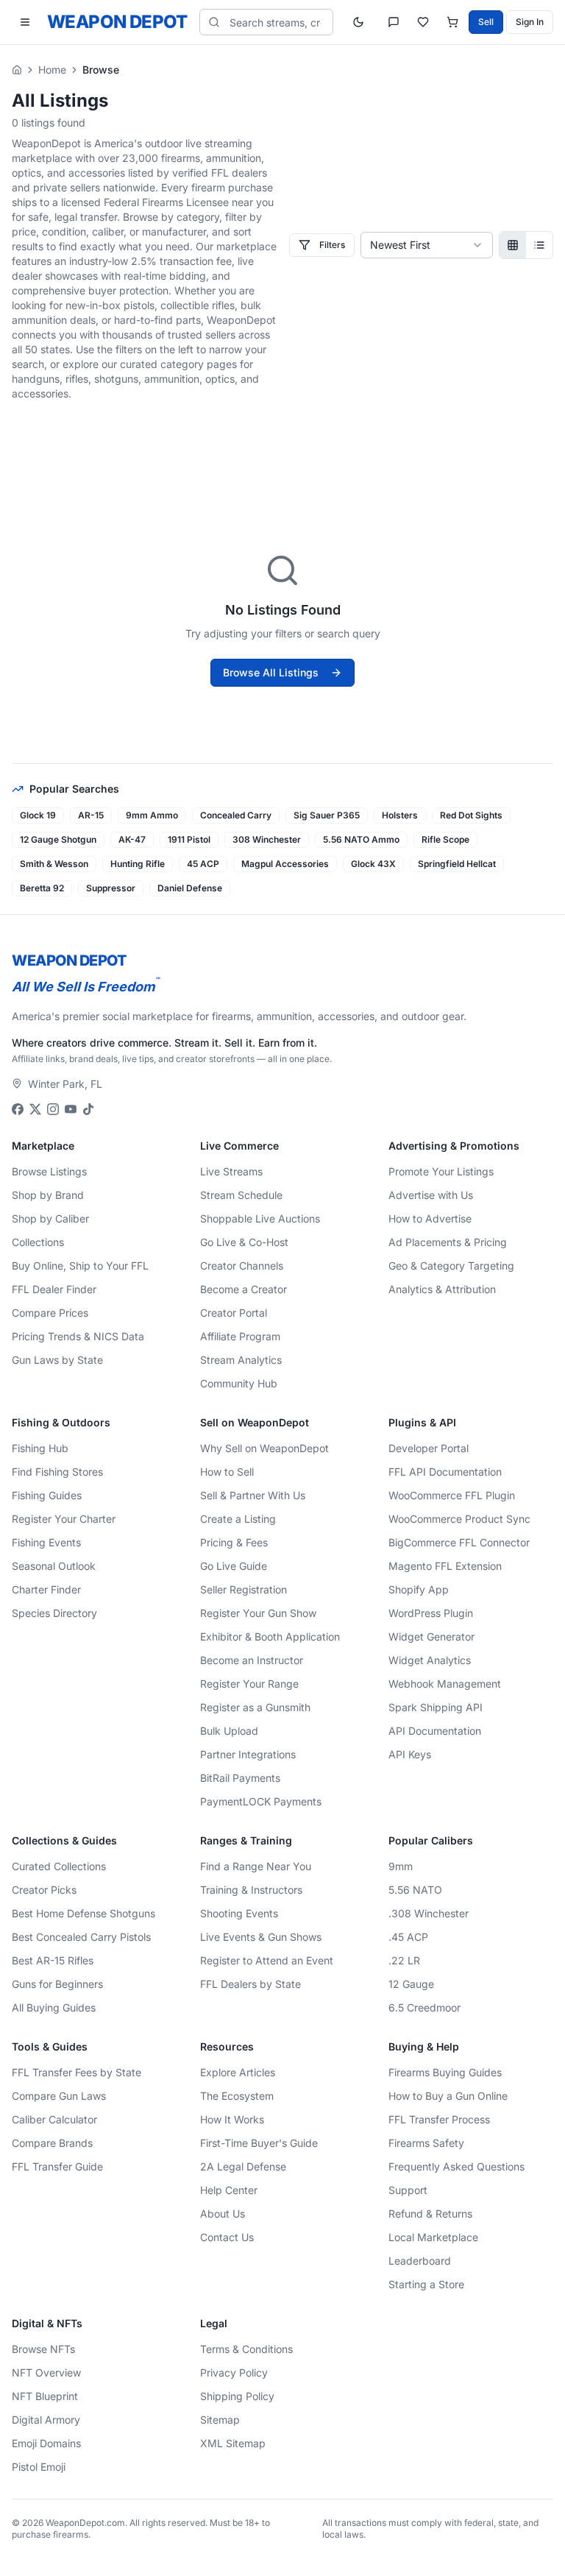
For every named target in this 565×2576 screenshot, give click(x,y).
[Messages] (394, 22)
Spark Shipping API (436, 1707)
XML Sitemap (233, 2443)
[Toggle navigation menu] (25, 22)
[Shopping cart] (452, 22)
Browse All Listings (271, 672)
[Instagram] (53, 1109)
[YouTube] (71, 1109)
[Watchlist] (423, 22)
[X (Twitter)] (35, 1109)
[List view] (539, 245)
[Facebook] (18, 1109)
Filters (332, 245)
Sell (486, 22)
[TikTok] (88, 1109)
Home (52, 70)
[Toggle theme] (358, 22)
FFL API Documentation (445, 1472)
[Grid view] (513, 245)
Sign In (530, 22)
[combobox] (427, 245)
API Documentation (435, 1731)
